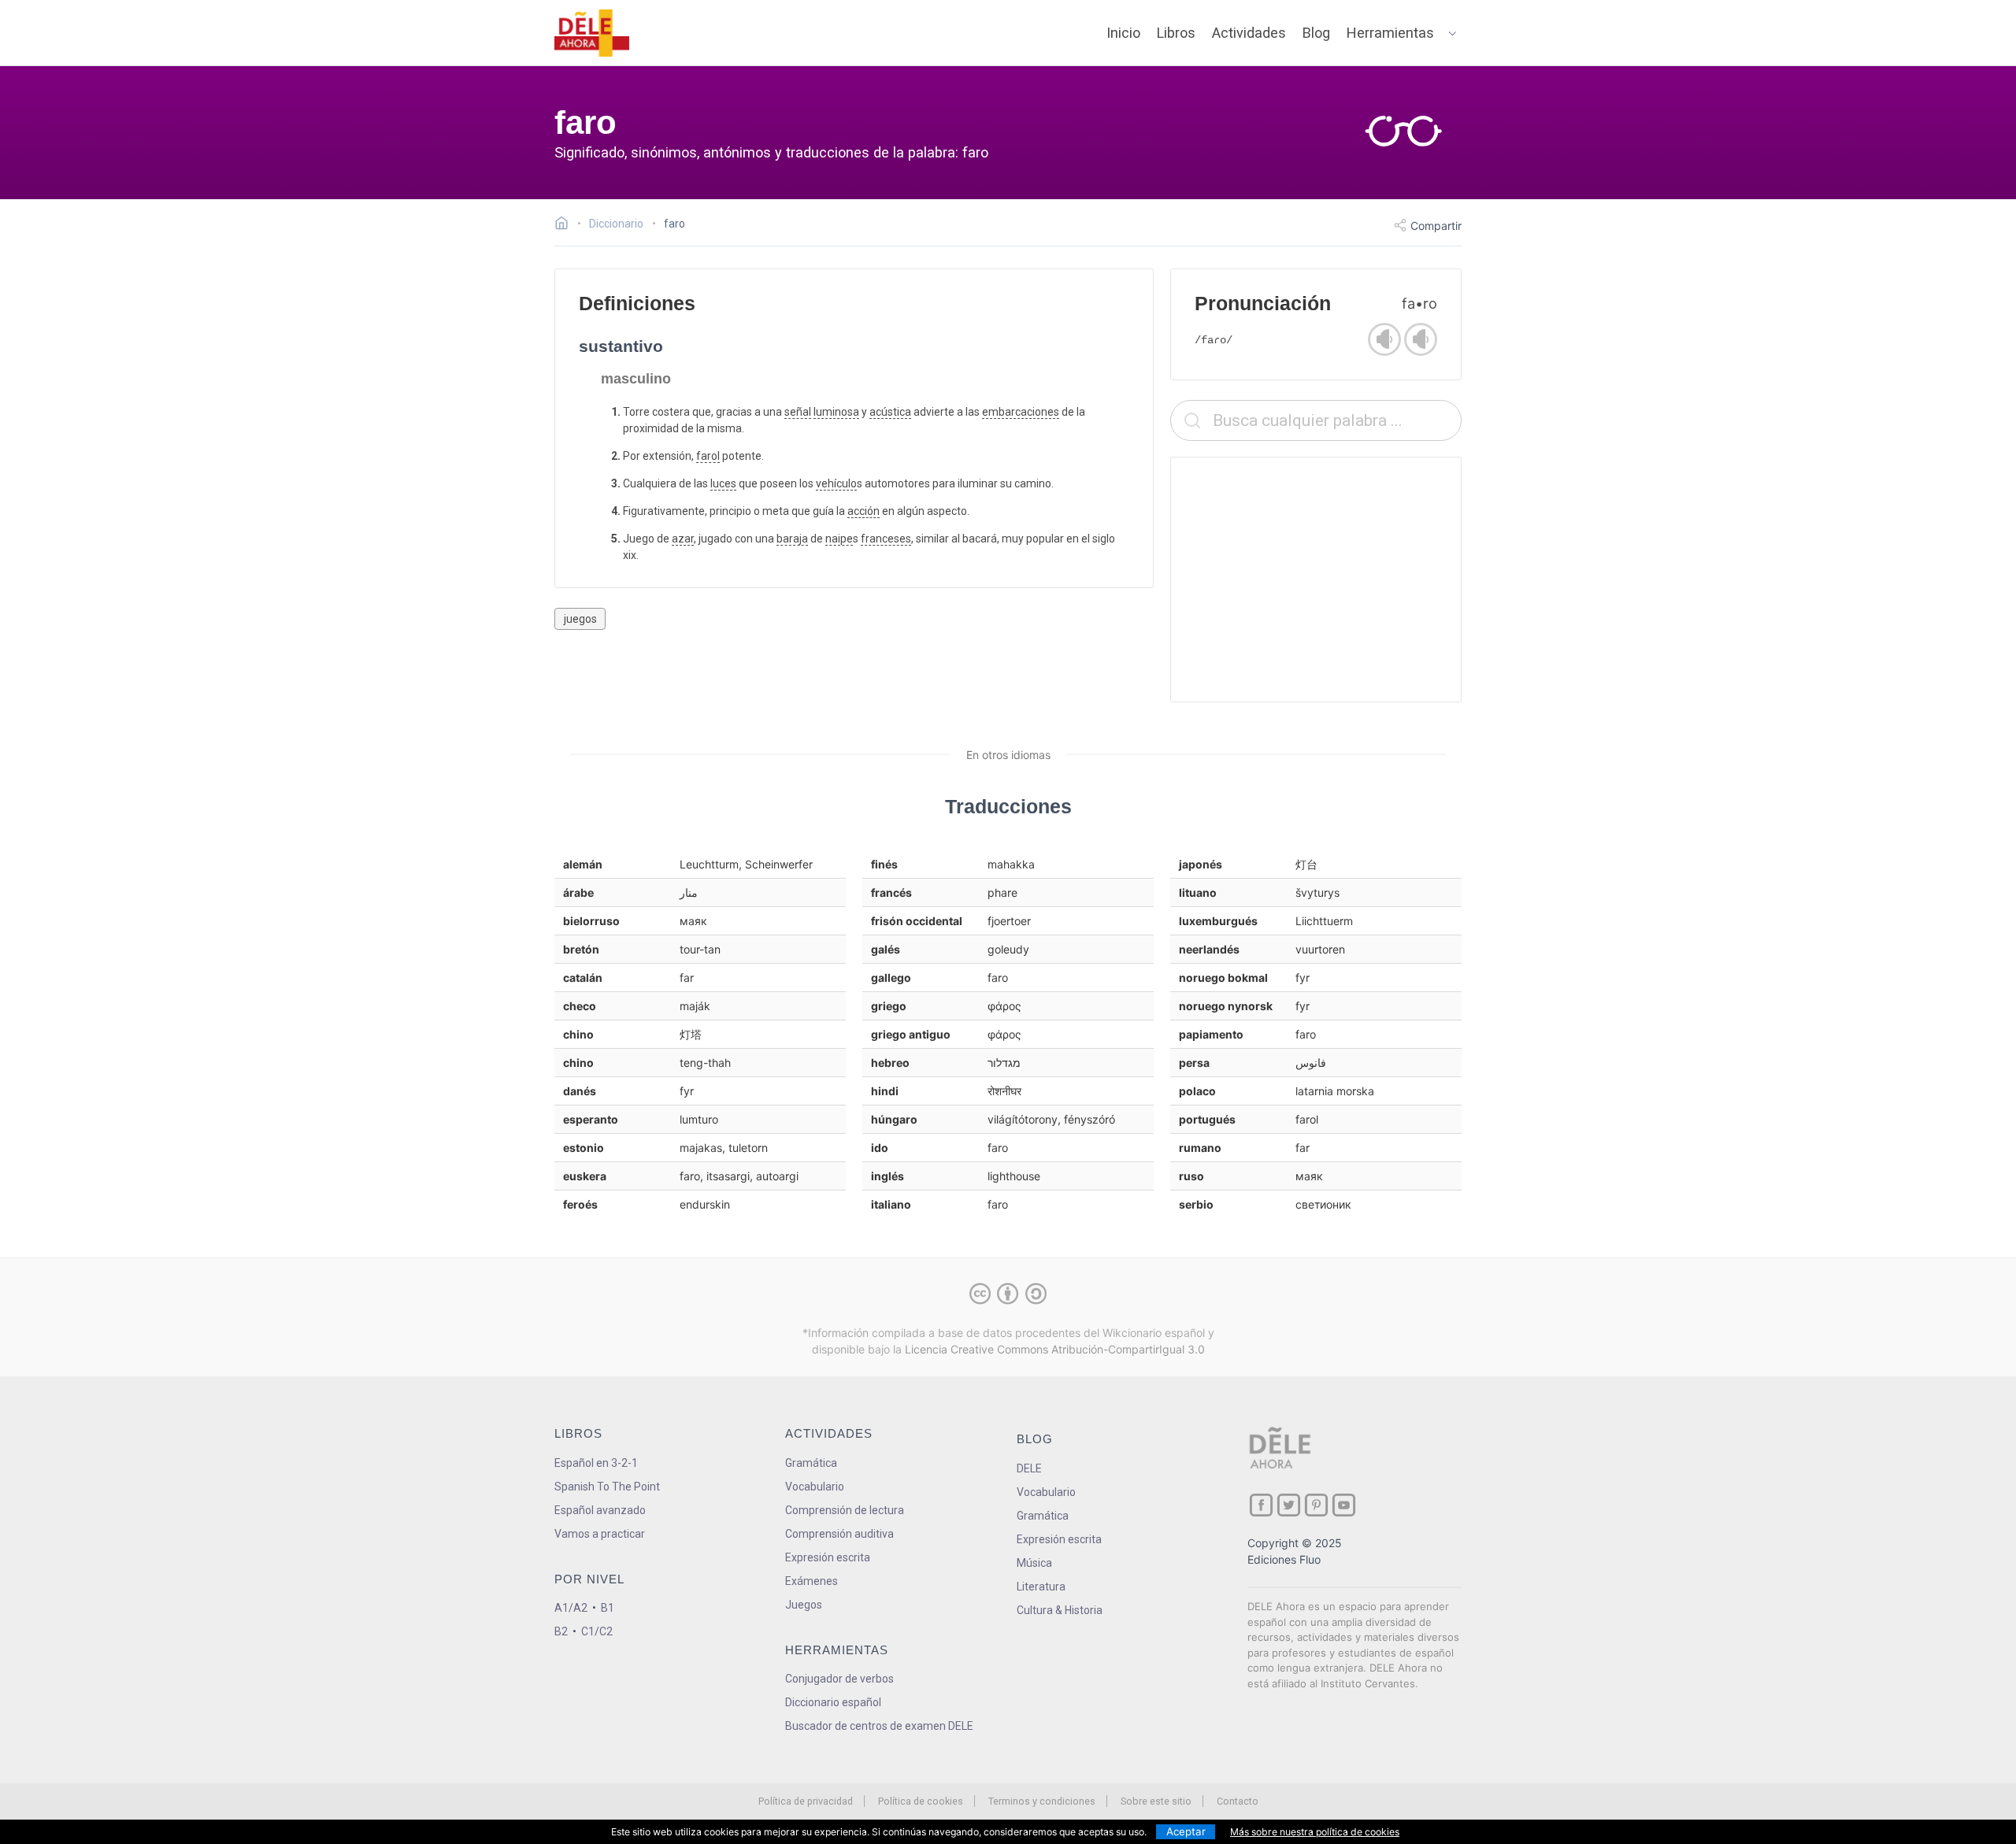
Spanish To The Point (607, 1487)
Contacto (1238, 1801)
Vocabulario (815, 1487)
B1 (608, 1608)
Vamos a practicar (600, 1534)
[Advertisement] (1316, 579)
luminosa (836, 412)
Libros (1176, 33)
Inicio (1123, 33)
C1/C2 (597, 1631)
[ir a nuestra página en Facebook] (1261, 1505)
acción (863, 511)
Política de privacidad (806, 1801)
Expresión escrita (828, 1557)
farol (708, 456)
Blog (1316, 33)
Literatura (1041, 1587)
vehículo (836, 483)
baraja (792, 539)
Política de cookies (921, 1801)
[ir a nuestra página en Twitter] (1289, 1505)
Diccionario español (833, 1702)
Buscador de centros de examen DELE (879, 1726)
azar (683, 539)
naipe (839, 539)
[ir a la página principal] (592, 33)
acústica (890, 412)
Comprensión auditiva (839, 1534)
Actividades (1249, 33)
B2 (561, 1631)
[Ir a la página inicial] (566, 225)
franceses (886, 539)
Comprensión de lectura (845, 1510)
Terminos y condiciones (1042, 1801)
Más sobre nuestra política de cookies (1315, 1832)
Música (1034, 1563)
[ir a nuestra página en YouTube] (1344, 1505)
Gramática (811, 1463)
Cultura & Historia (1060, 1610)
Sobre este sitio (1156, 1801)
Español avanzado (600, 1510)
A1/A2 (571, 1608)
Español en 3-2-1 (596, 1463)
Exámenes (812, 1581)
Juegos (804, 1605)
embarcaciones (1021, 412)
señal (798, 412)
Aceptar (1186, 1831)
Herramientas (1390, 33)
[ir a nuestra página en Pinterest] (1316, 1505)
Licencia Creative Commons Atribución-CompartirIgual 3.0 (1055, 1349)
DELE (1029, 1468)
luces (723, 483)
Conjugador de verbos (839, 1679)
